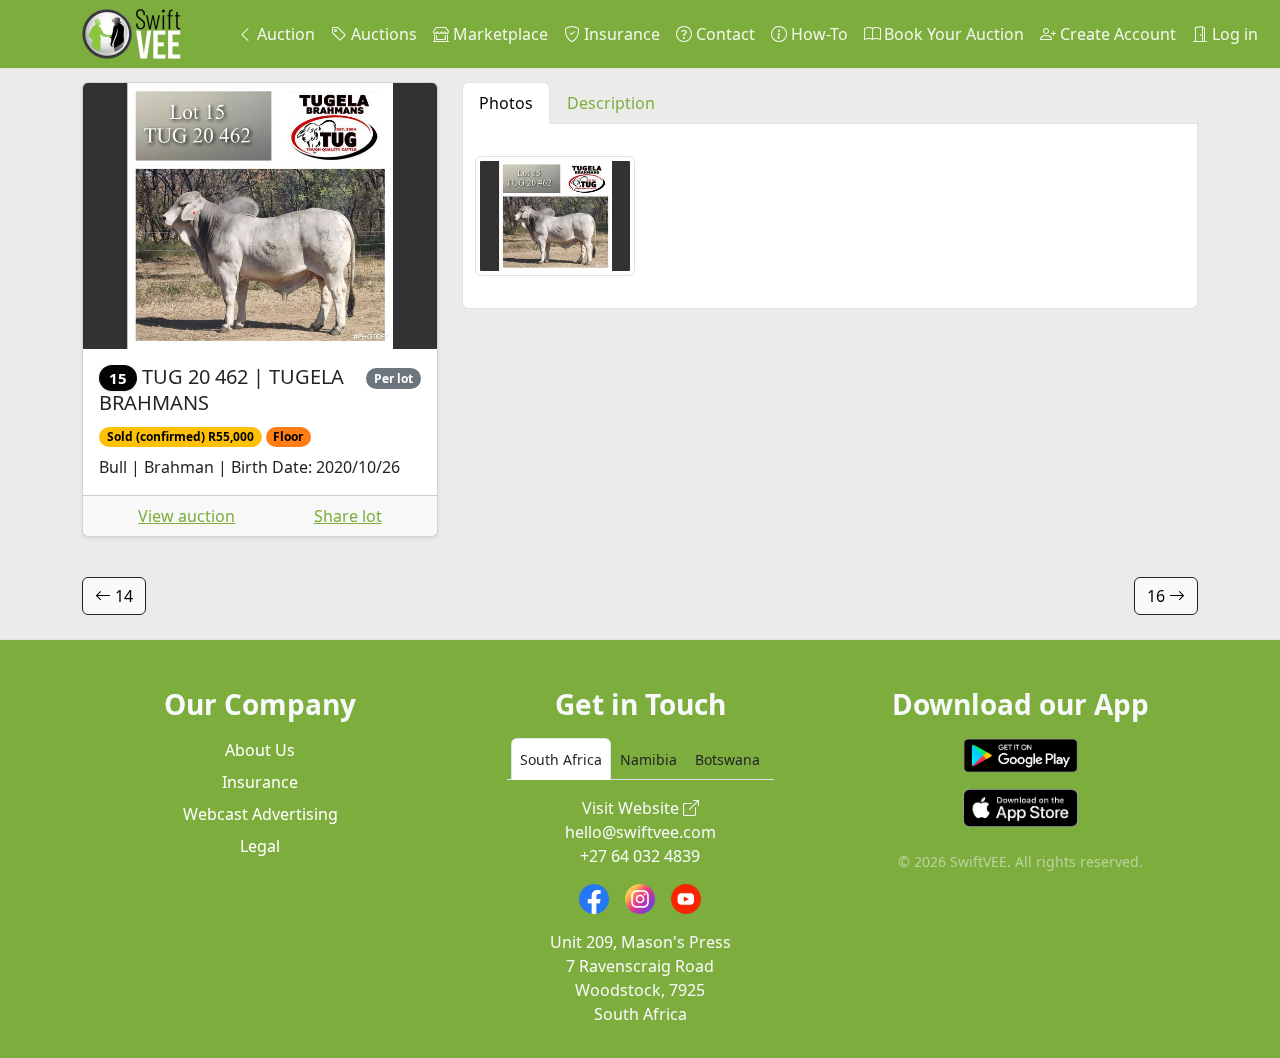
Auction (284, 34)
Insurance (620, 34)
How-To (817, 34)
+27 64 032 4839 (640, 856)
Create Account (1116, 34)
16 (1158, 596)
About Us (260, 750)
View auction (186, 516)
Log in (1233, 34)
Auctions (382, 34)
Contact (723, 34)
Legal (260, 846)
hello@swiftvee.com (640, 832)
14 (122, 596)
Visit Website (632, 808)
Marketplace (498, 34)
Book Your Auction (952, 34)
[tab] (561, 759)
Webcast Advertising (260, 814)
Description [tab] (611, 103)
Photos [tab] (506, 103)
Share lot (348, 516)
